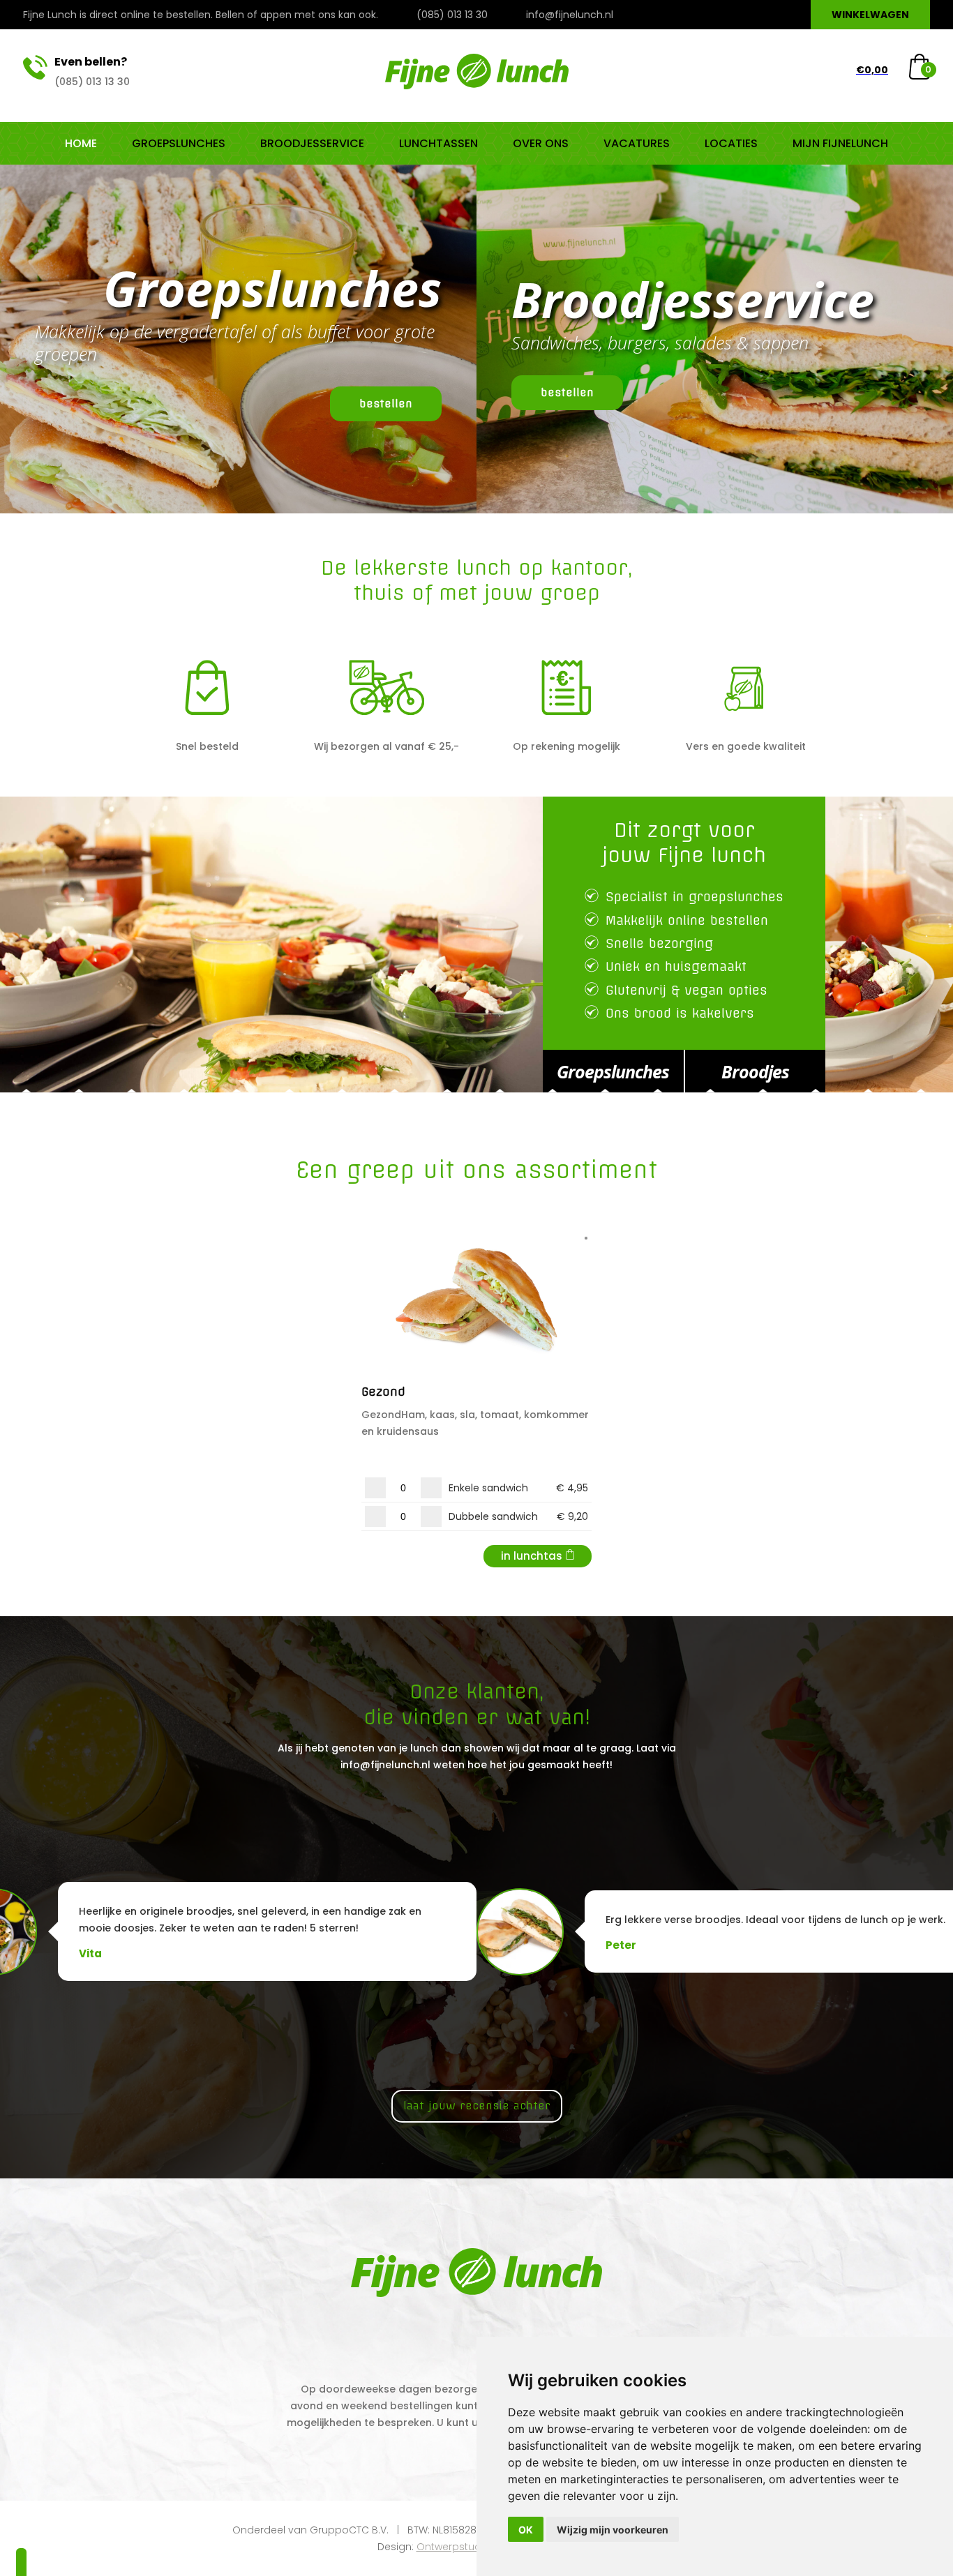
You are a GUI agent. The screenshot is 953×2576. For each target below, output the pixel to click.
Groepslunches (179, 143)
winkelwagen (870, 15)
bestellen (386, 404)
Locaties (731, 143)
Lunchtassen (438, 143)
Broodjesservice (312, 143)
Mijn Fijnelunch (840, 143)
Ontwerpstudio (453, 2547)
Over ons (541, 143)
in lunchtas (532, 1556)
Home (81, 143)
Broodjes (755, 1071)
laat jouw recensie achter (477, 2106)
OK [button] (526, 2530)
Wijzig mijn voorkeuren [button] (613, 2530)
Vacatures (637, 143)
